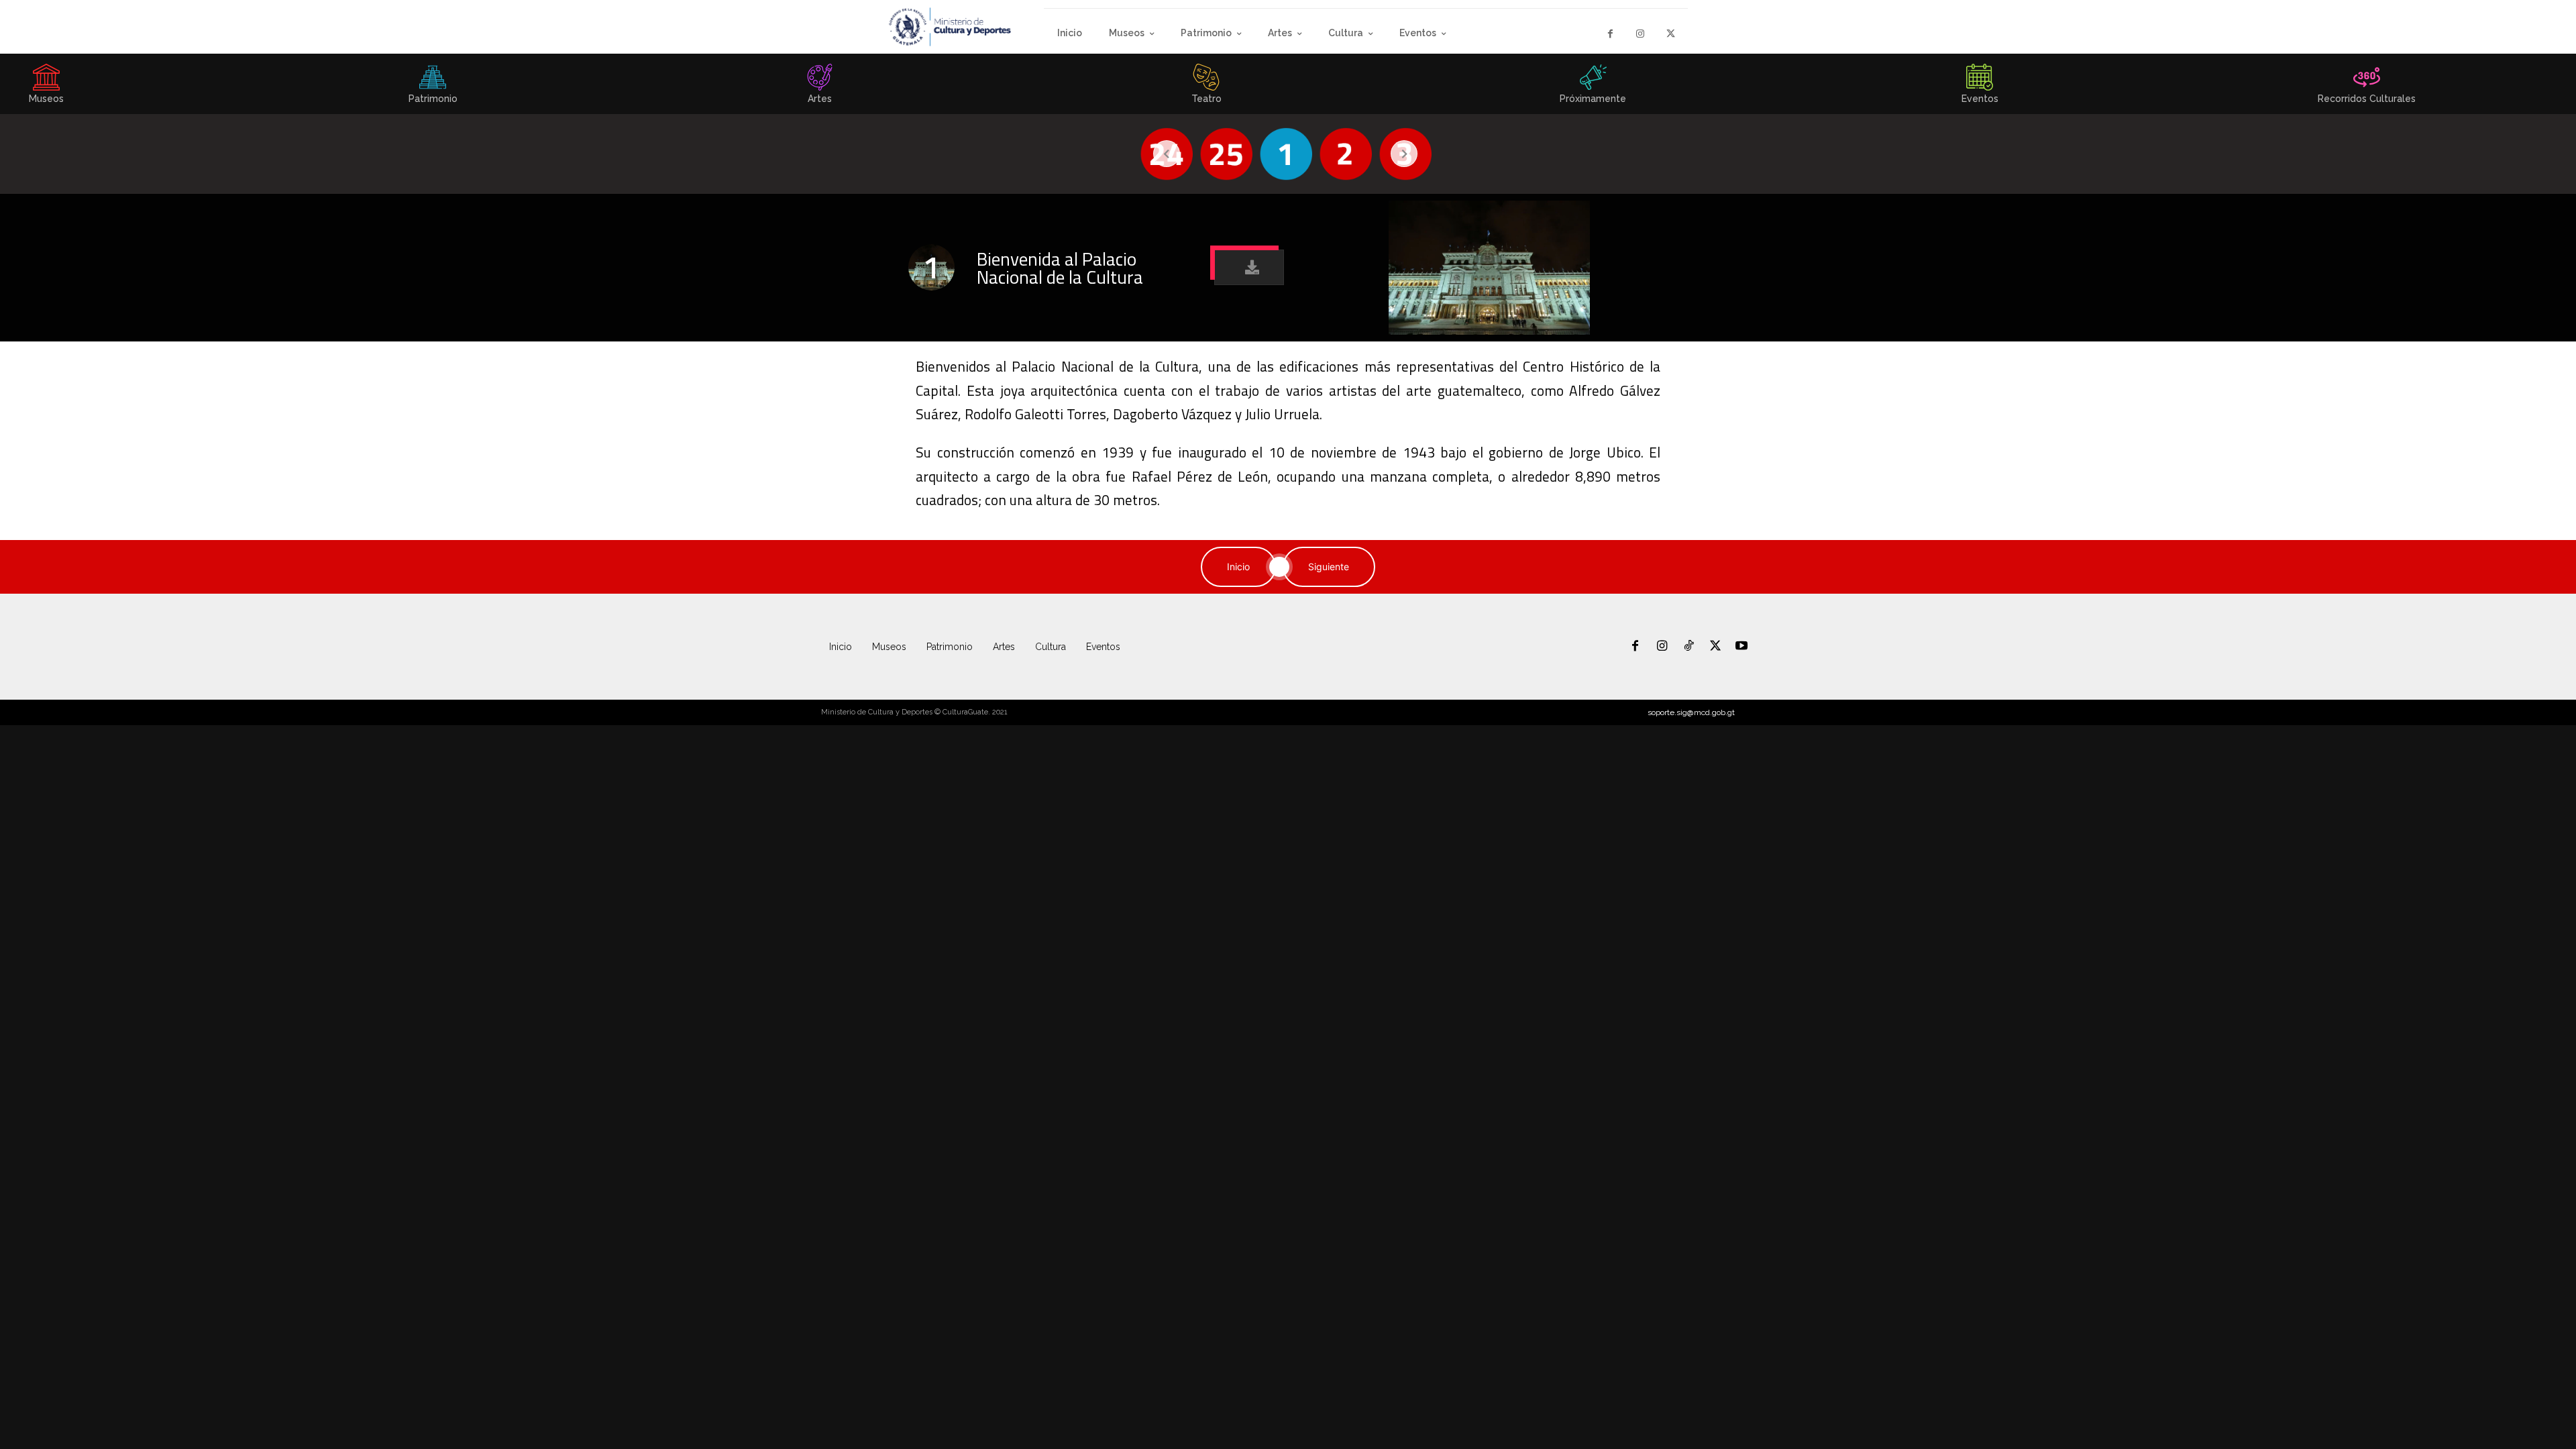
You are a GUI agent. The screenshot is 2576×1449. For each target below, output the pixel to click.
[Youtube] (1741, 647)
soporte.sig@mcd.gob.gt (1691, 712)
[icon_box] (433, 88)
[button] (1249, 267)
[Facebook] (1610, 34)
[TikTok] (1688, 647)
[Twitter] (1671, 34)
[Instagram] (1641, 34)
